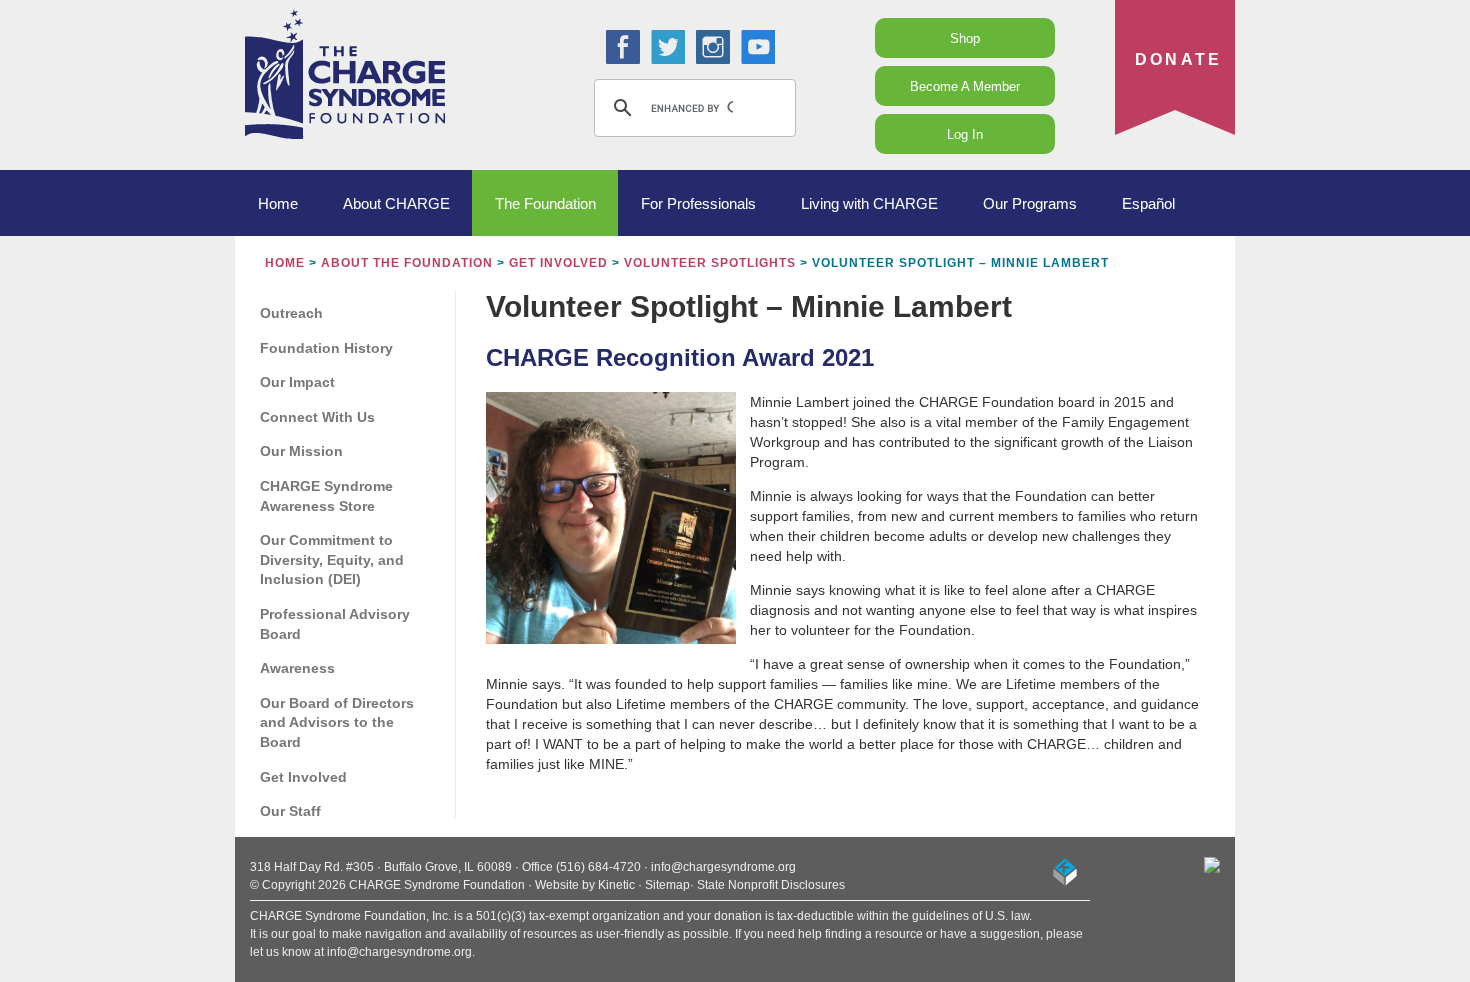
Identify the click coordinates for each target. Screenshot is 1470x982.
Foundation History (326, 348)
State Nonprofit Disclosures (771, 885)
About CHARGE (396, 203)
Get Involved (558, 263)
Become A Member (965, 86)
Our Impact (297, 382)
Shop (965, 38)
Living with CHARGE (869, 203)
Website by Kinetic (585, 885)
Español (1148, 203)
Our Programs (1030, 203)
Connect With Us (317, 417)
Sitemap (667, 885)
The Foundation (545, 203)
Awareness (297, 668)
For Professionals (698, 203)
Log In (965, 134)
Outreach (291, 313)
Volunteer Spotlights (710, 263)
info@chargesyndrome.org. (401, 952)
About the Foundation (407, 263)
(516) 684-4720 (598, 867)
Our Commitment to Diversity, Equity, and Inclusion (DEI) (332, 559)
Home (278, 203)
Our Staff (290, 811)
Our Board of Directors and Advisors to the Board (337, 722)
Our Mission (301, 451)
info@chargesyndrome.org (723, 867)
